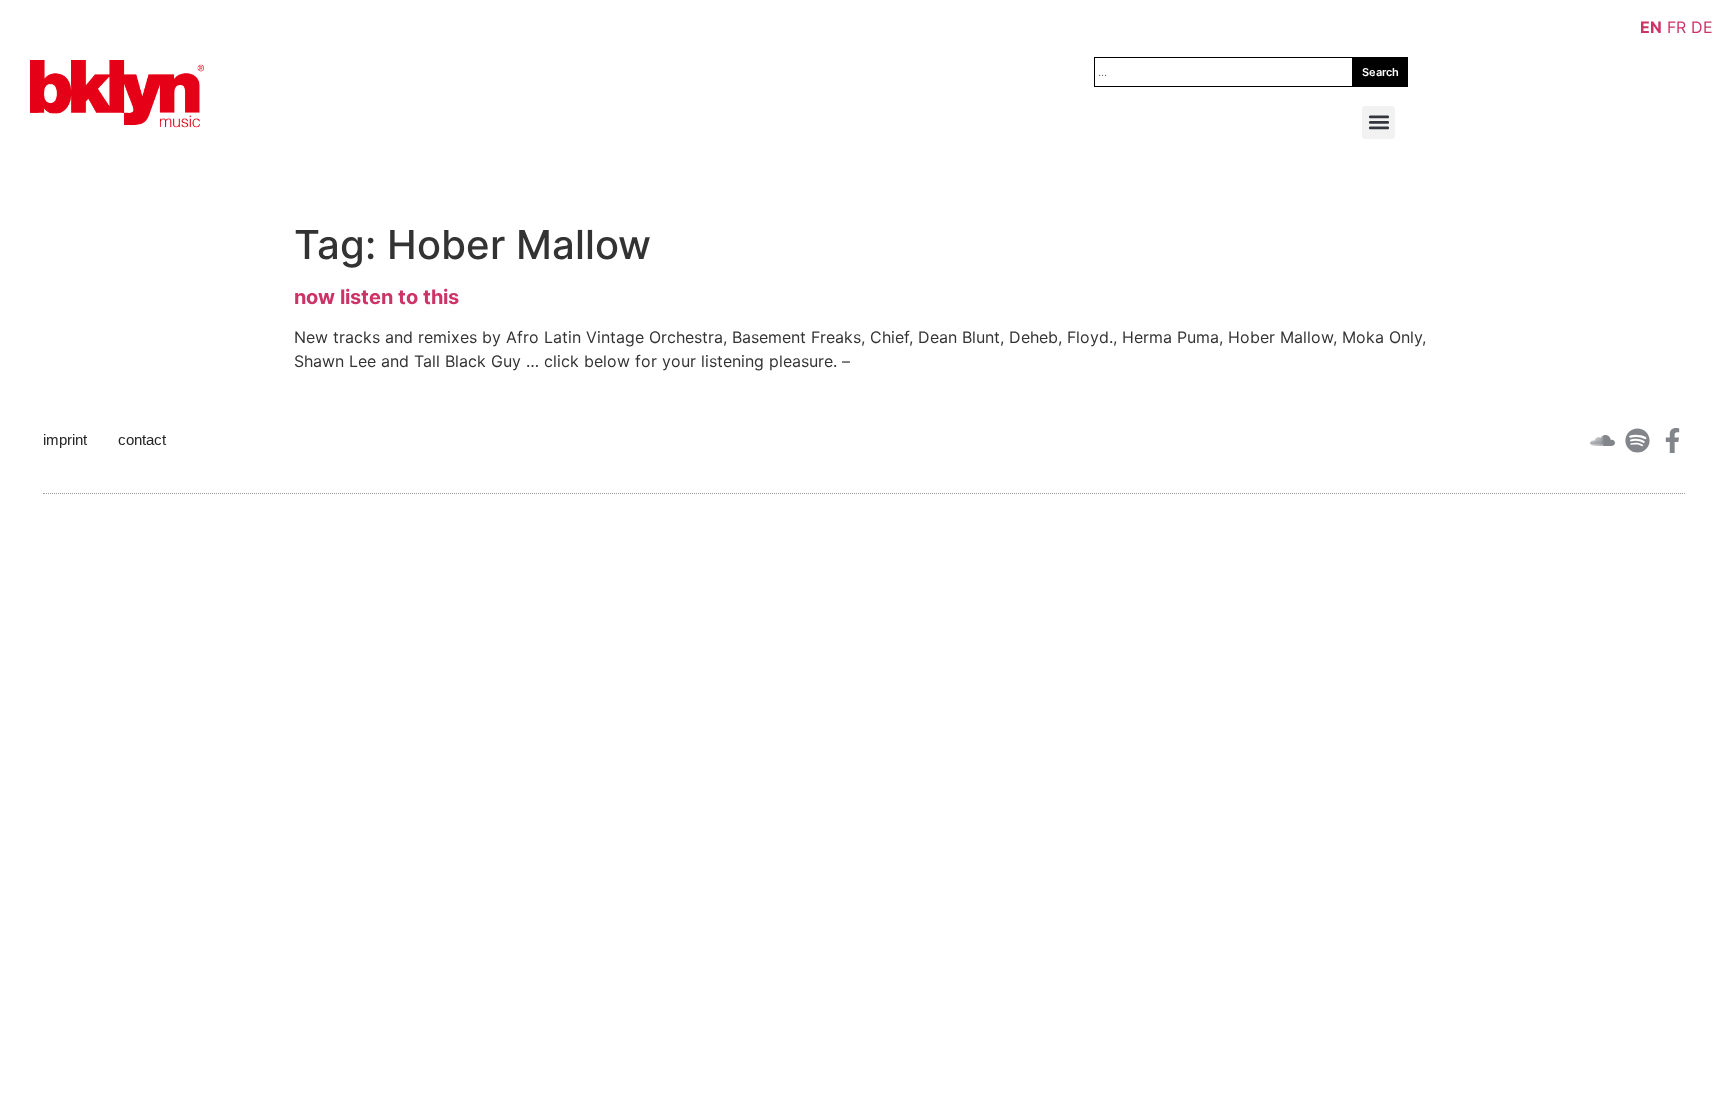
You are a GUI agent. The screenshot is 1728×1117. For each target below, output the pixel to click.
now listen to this (376, 297)
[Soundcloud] (1602, 440)
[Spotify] (1637, 440)
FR (1676, 27)
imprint (65, 439)
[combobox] (1223, 72)
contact (142, 439)
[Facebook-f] (1672, 440)
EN (1651, 27)
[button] (1378, 122)
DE (1702, 27)
